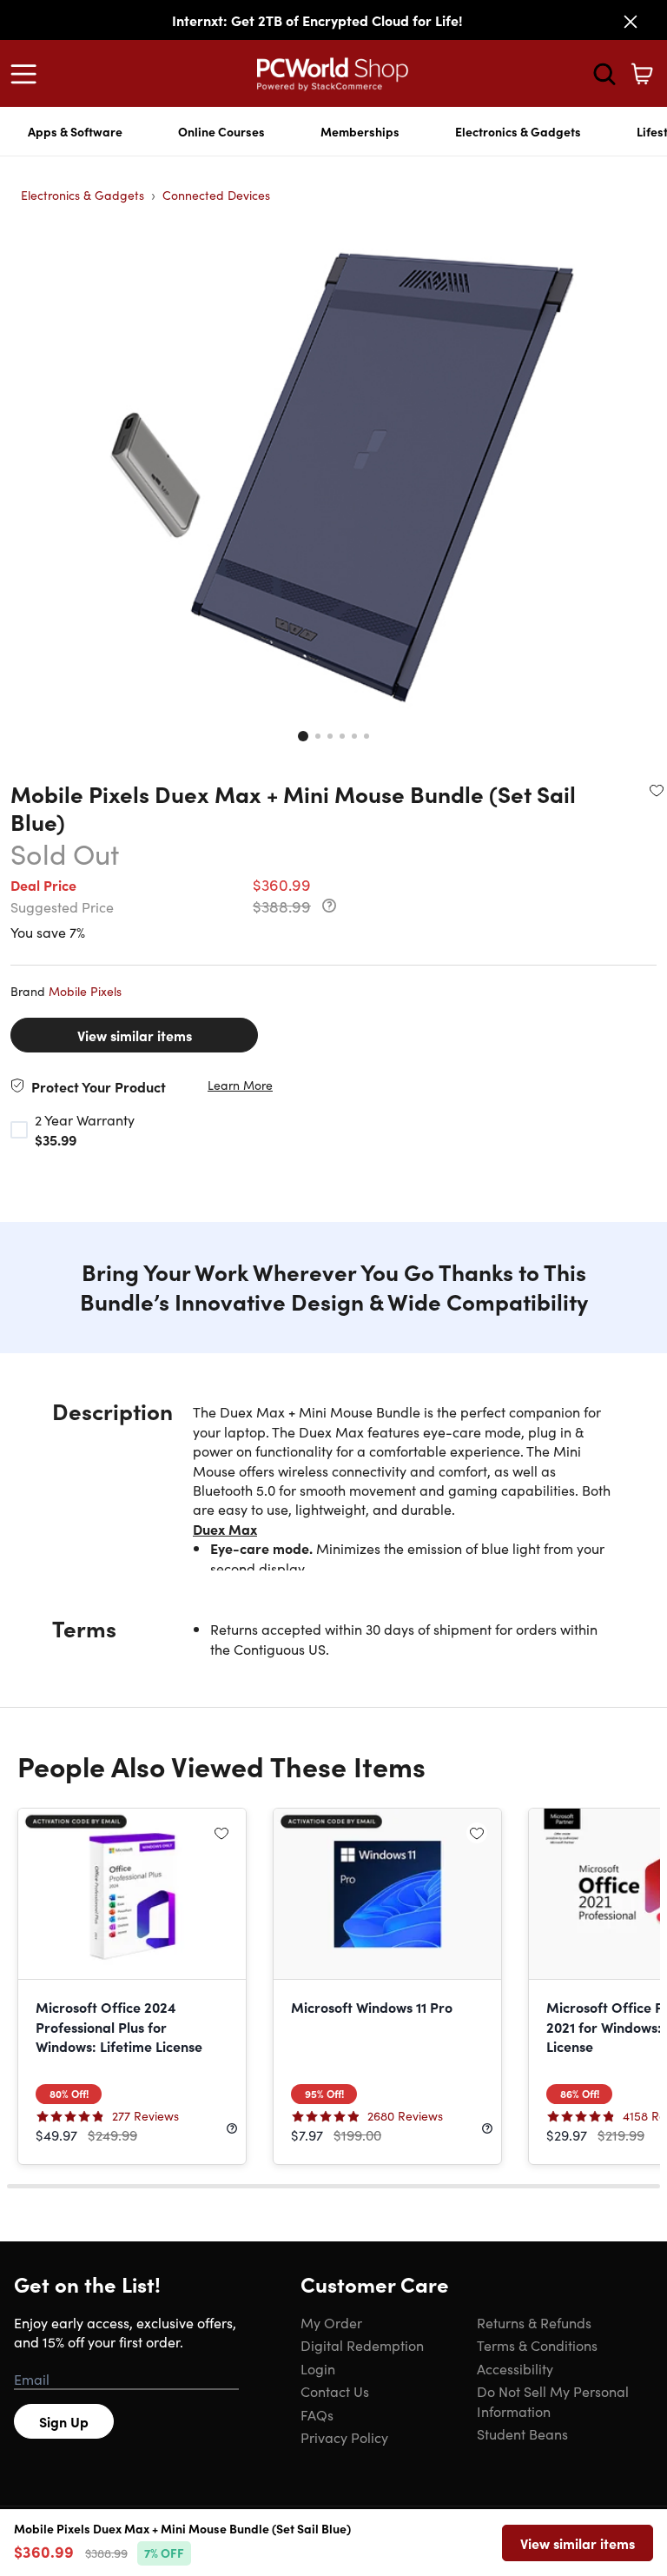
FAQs (317, 2414)
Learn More (240, 1085)
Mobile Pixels (85, 991)
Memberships (360, 131)
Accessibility (515, 2368)
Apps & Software (75, 131)
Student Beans (522, 2433)
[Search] (604, 74)
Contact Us (335, 2391)
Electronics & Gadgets (518, 131)
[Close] (631, 22)
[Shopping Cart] (642, 74)
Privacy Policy (344, 2437)
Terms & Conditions (537, 2345)
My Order (331, 2322)
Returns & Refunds (534, 2322)
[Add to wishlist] (657, 790)
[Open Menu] (28, 74)
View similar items (135, 1035)
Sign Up (64, 2421)
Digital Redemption (362, 2345)
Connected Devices (216, 195)
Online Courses (221, 131)
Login (318, 2368)
